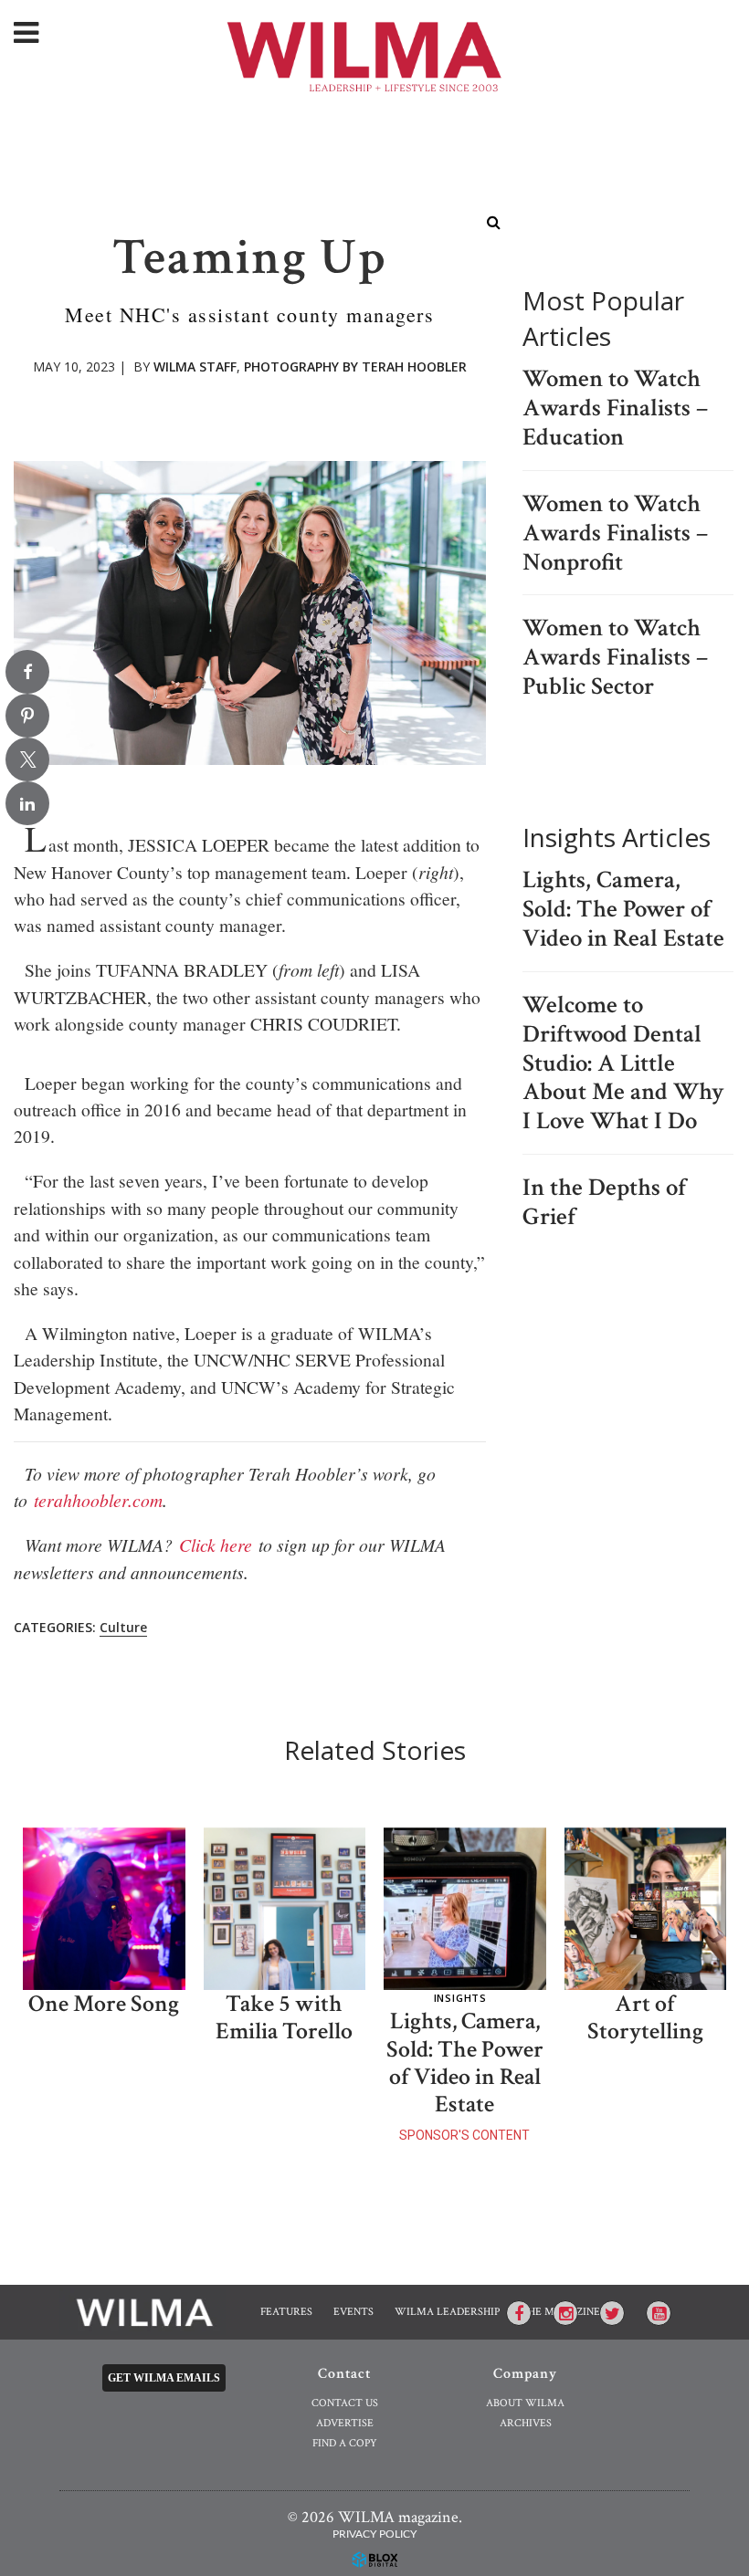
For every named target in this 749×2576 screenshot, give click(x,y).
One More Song (104, 2004)
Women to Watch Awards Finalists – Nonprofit (615, 533)
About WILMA (525, 2403)
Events (353, 2312)
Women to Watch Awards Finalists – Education (615, 408)
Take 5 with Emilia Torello (284, 2018)
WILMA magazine (375, 55)
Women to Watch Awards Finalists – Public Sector (615, 657)
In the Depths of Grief (604, 1202)
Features (286, 2312)
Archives (526, 2423)
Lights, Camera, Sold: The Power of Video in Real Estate (623, 909)
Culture (123, 1627)
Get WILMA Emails (164, 2378)
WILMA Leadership (447, 2312)
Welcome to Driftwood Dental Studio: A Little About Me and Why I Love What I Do (623, 1063)
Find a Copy (345, 2443)
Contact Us (345, 2403)
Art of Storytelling (645, 2018)
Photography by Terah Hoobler (355, 367)
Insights (460, 1998)
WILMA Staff (195, 367)
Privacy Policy (374, 2534)
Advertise (345, 2423)
